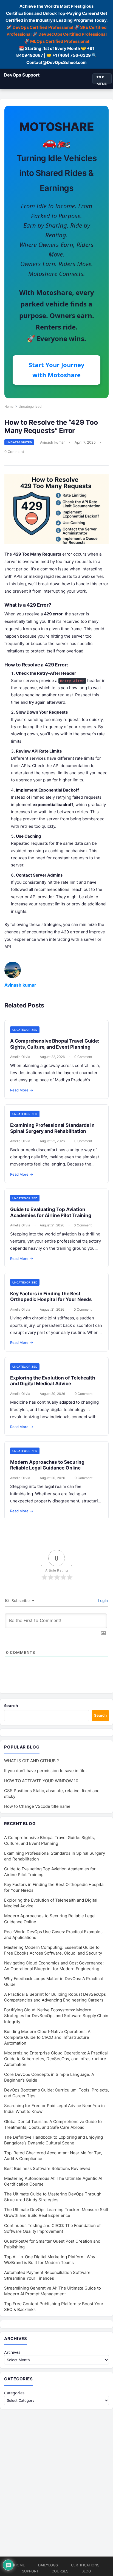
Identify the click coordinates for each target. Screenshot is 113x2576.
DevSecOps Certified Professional (73, 34)
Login (102, 1601)
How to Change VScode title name (37, 1806)
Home (9, 406)
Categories (14, 2393)
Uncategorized (30, 406)
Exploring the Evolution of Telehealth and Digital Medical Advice (53, 1381)
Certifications (85, 2565)
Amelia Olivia (20, 1057)
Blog (86, 2571)
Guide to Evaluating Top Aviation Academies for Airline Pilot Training (51, 1212)
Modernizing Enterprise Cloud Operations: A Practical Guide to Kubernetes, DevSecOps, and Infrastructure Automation (56, 2059)
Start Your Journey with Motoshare (57, 370)
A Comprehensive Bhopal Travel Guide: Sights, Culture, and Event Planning (55, 1044)
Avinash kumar (52, 442)
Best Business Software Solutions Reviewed (47, 2168)
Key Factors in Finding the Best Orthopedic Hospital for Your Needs (51, 1297)
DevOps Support (22, 75)
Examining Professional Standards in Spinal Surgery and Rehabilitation (52, 1128)
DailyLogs (48, 2565)
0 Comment (14, 452)
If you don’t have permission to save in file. (45, 1771)
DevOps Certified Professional (43, 27)
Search (11, 1705)
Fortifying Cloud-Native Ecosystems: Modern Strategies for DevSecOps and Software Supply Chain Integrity (56, 2016)
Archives (12, 2352)
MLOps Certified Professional (60, 41)
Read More (22, 1090)
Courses (60, 2571)
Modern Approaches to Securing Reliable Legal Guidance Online (47, 1465)
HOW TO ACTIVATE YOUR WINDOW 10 (41, 1781)
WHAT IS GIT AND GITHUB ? (32, 1761)
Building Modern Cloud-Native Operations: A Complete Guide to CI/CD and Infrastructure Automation (47, 2037)
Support (30, 2571)
